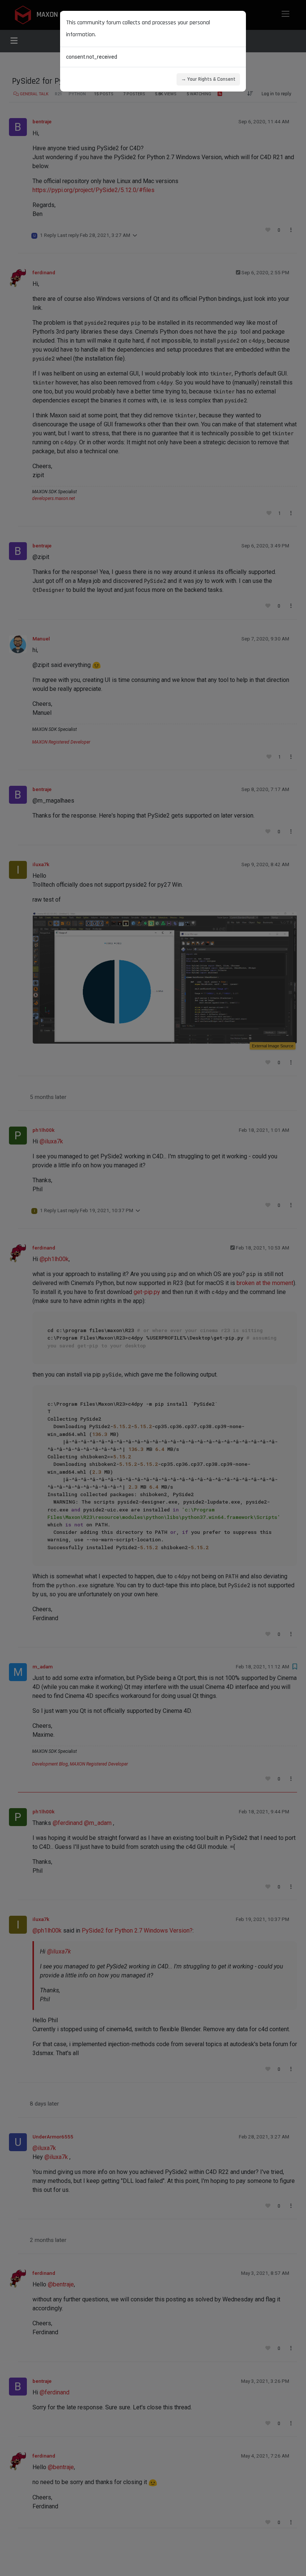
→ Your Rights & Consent (208, 79)
